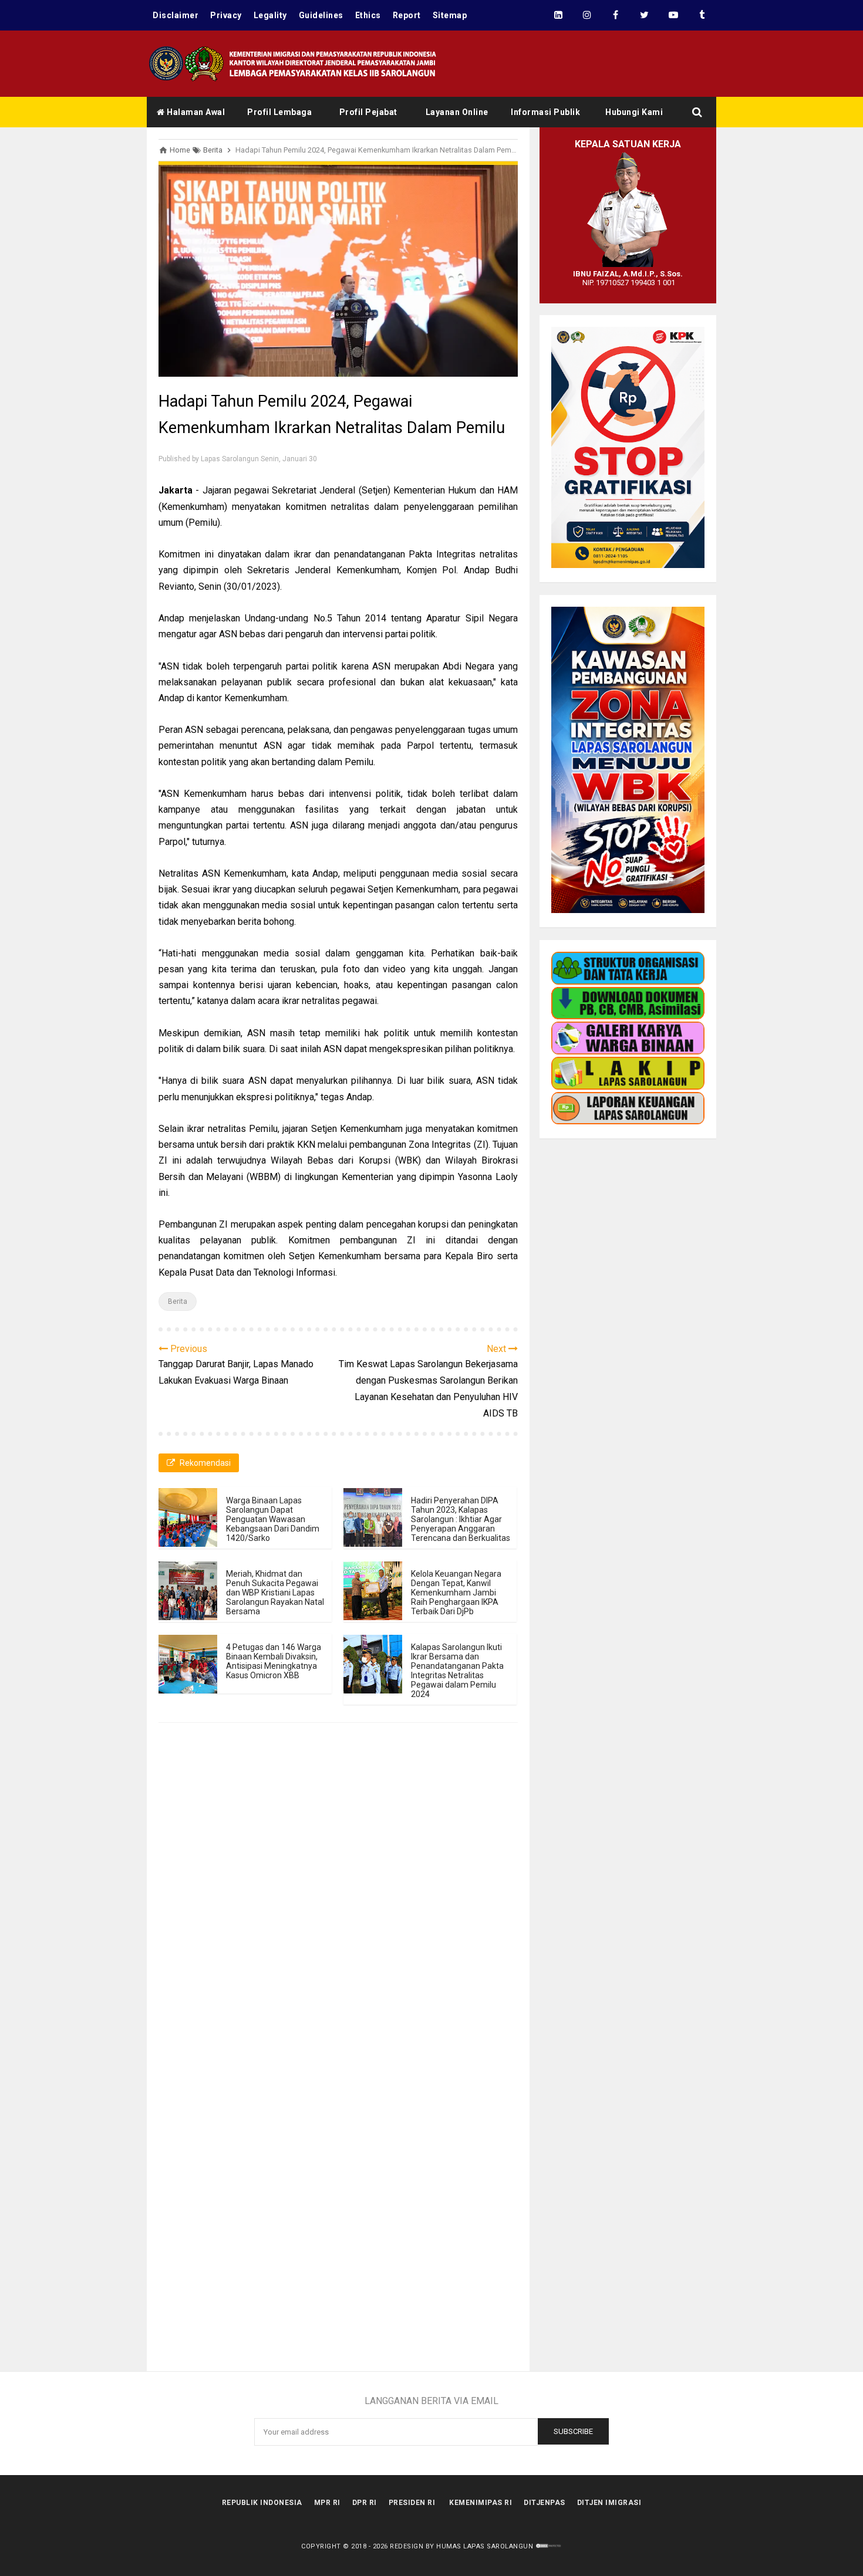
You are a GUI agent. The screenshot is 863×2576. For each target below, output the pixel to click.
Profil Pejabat (368, 112)
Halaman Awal (195, 112)
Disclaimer (176, 15)
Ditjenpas (545, 2503)
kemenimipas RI (481, 2503)
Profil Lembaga (279, 112)
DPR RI (365, 2503)
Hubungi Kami (634, 112)
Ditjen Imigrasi (609, 2503)
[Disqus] (338, 1906)
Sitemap (450, 15)
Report (407, 15)
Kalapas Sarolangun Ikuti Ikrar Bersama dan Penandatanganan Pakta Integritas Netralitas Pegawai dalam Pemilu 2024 (457, 1671)
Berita (178, 1301)
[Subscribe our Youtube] (673, 15)
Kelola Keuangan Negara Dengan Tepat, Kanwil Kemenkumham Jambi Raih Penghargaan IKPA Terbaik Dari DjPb (456, 1593)
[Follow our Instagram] (587, 15)
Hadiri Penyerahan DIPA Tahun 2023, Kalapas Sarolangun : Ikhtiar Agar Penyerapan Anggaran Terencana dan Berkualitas (461, 1519)
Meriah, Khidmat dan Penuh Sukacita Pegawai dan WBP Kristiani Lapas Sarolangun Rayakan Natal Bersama (275, 1593)
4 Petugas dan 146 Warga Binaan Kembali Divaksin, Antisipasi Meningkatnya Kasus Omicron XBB (274, 1661)
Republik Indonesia (262, 2503)
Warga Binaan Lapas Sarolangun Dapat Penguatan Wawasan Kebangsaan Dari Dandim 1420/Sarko (273, 1519)
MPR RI (327, 2503)
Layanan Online (457, 112)
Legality (270, 15)
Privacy (226, 15)
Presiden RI (412, 2503)
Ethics (368, 15)
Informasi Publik (545, 112)
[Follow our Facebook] (616, 15)
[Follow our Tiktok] (702, 15)
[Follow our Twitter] (644, 15)
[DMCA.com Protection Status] (549, 2546)
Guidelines (321, 15)
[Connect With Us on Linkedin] (558, 15)
